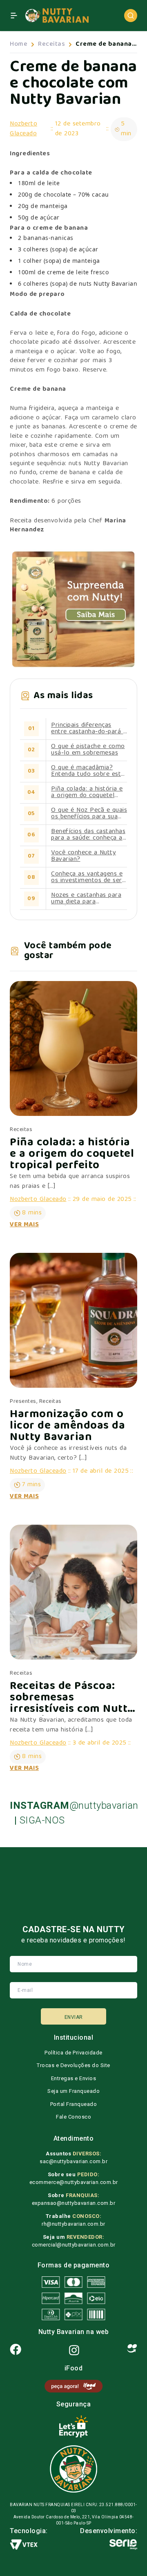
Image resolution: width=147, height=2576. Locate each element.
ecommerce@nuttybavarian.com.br (74, 2182)
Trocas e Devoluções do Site (73, 2065)
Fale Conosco (73, 2117)
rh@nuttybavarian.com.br (73, 2224)
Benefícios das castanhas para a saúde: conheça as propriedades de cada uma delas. (88, 835)
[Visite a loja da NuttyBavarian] (73, 609)
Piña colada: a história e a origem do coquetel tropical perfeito (87, 793)
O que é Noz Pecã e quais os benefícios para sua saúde (89, 814)
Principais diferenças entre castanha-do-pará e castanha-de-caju (89, 729)
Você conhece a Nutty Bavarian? (84, 856)
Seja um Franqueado (73, 2091)
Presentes (23, 1402)
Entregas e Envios (74, 2078)
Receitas (51, 45)
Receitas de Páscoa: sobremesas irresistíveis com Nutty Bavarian (72, 1698)
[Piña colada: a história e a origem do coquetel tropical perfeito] (73, 1048)
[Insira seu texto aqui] (73, 2386)
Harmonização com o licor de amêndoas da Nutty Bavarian (67, 1427)
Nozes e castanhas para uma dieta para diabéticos (86, 899)
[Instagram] (74, 2350)
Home (19, 45)
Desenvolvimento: (109, 2531)
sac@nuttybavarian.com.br (73, 2161)
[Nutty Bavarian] (57, 16)
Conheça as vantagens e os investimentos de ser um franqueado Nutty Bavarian (87, 878)
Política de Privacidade (73, 2053)
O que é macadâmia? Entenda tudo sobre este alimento (88, 771)
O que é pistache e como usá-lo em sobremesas (88, 750)
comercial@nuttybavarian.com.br (74, 2245)
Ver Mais (24, 1225)
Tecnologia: (29, 2531)
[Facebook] (16, 2350)
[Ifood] (132, 2350)
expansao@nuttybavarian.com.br (74, 2203)
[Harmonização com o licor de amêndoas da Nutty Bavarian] (73, 1320)
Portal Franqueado (74, 2104)
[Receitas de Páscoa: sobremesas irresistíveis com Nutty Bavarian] (73, 1592)
